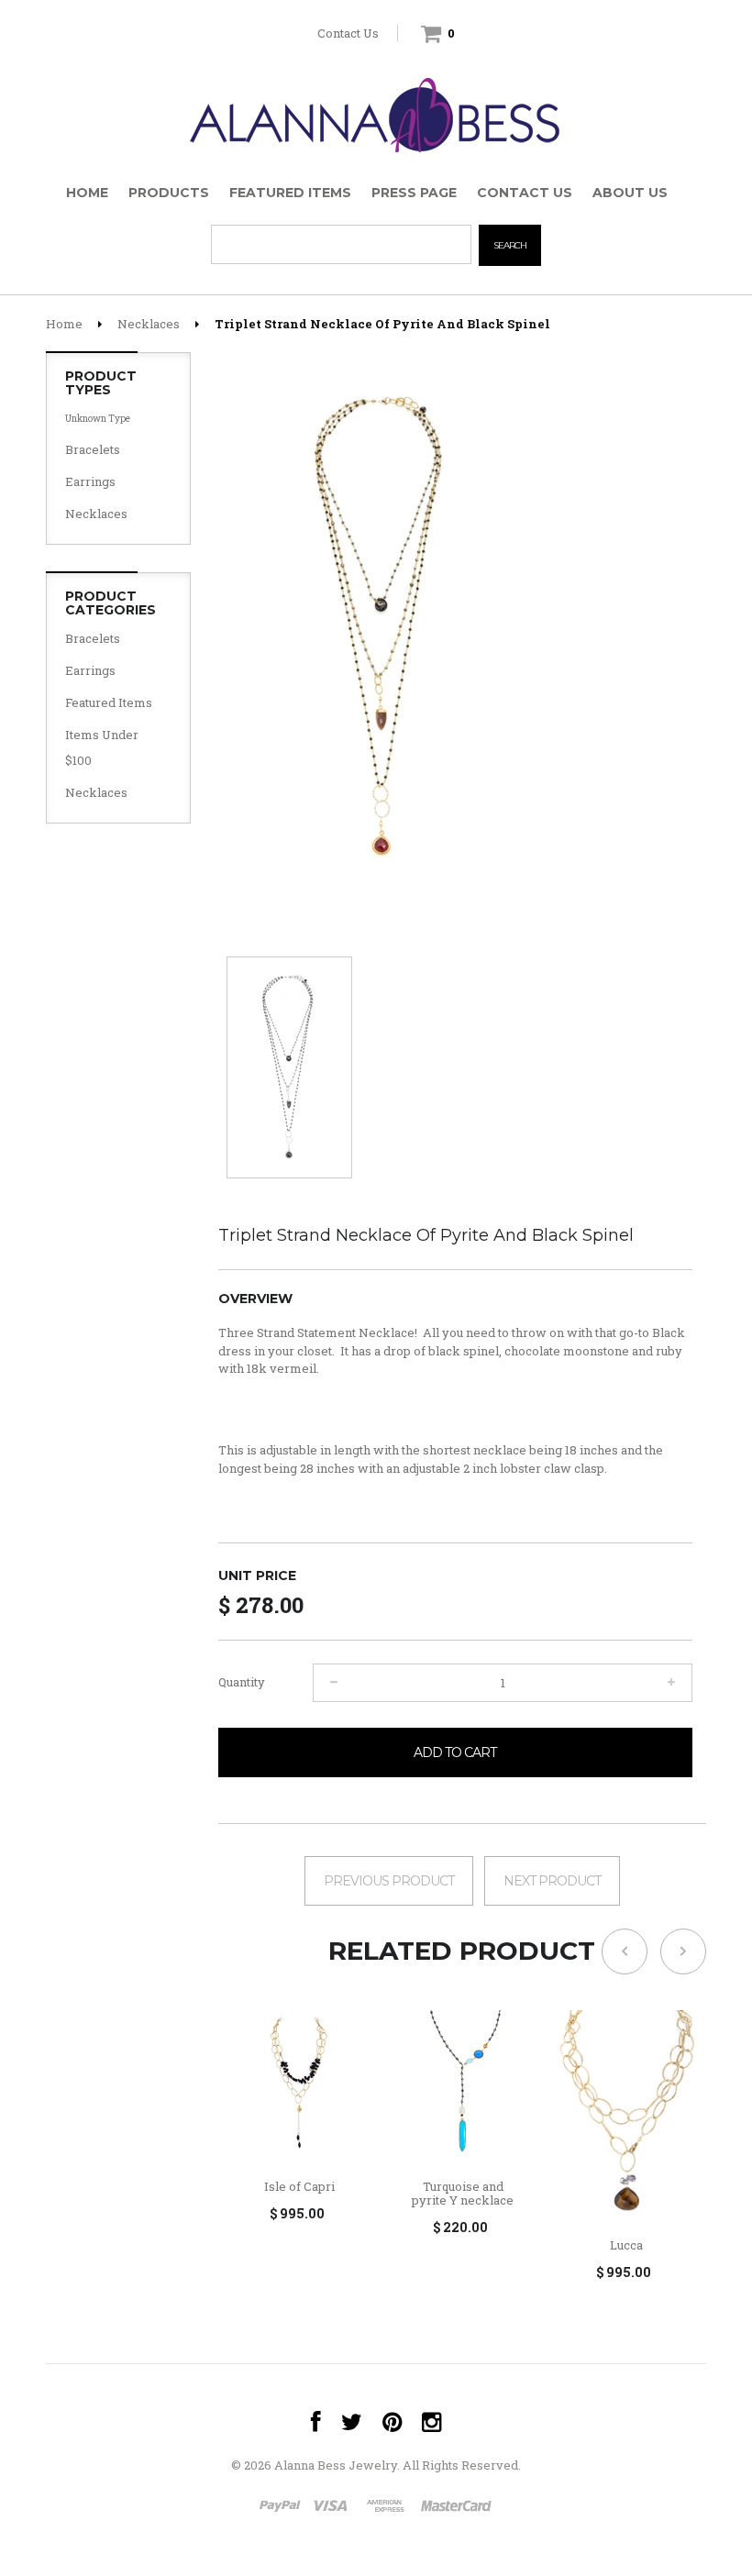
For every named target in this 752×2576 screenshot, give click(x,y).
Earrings (90, 481)
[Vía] (333, 2507)
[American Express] (386, 2507)
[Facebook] (316, 2422)
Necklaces (149, 324)
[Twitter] (352, 2422)
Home (64, 324)
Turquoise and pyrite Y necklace (463, 2194)
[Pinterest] (392, 2422)
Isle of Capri (299, 2187)
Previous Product (389, 1881)
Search (510, 245)
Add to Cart (455, 1752)
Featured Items (109, 702)
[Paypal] (281, 2507)
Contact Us (348, 33)
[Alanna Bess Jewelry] (376, 111)
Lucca (626, 2245)
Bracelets (93, 449)
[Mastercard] (455, 2507)
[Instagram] (431, 2422)
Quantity (242, 1682)
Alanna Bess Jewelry (336, 2465)
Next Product (552, 1881)
